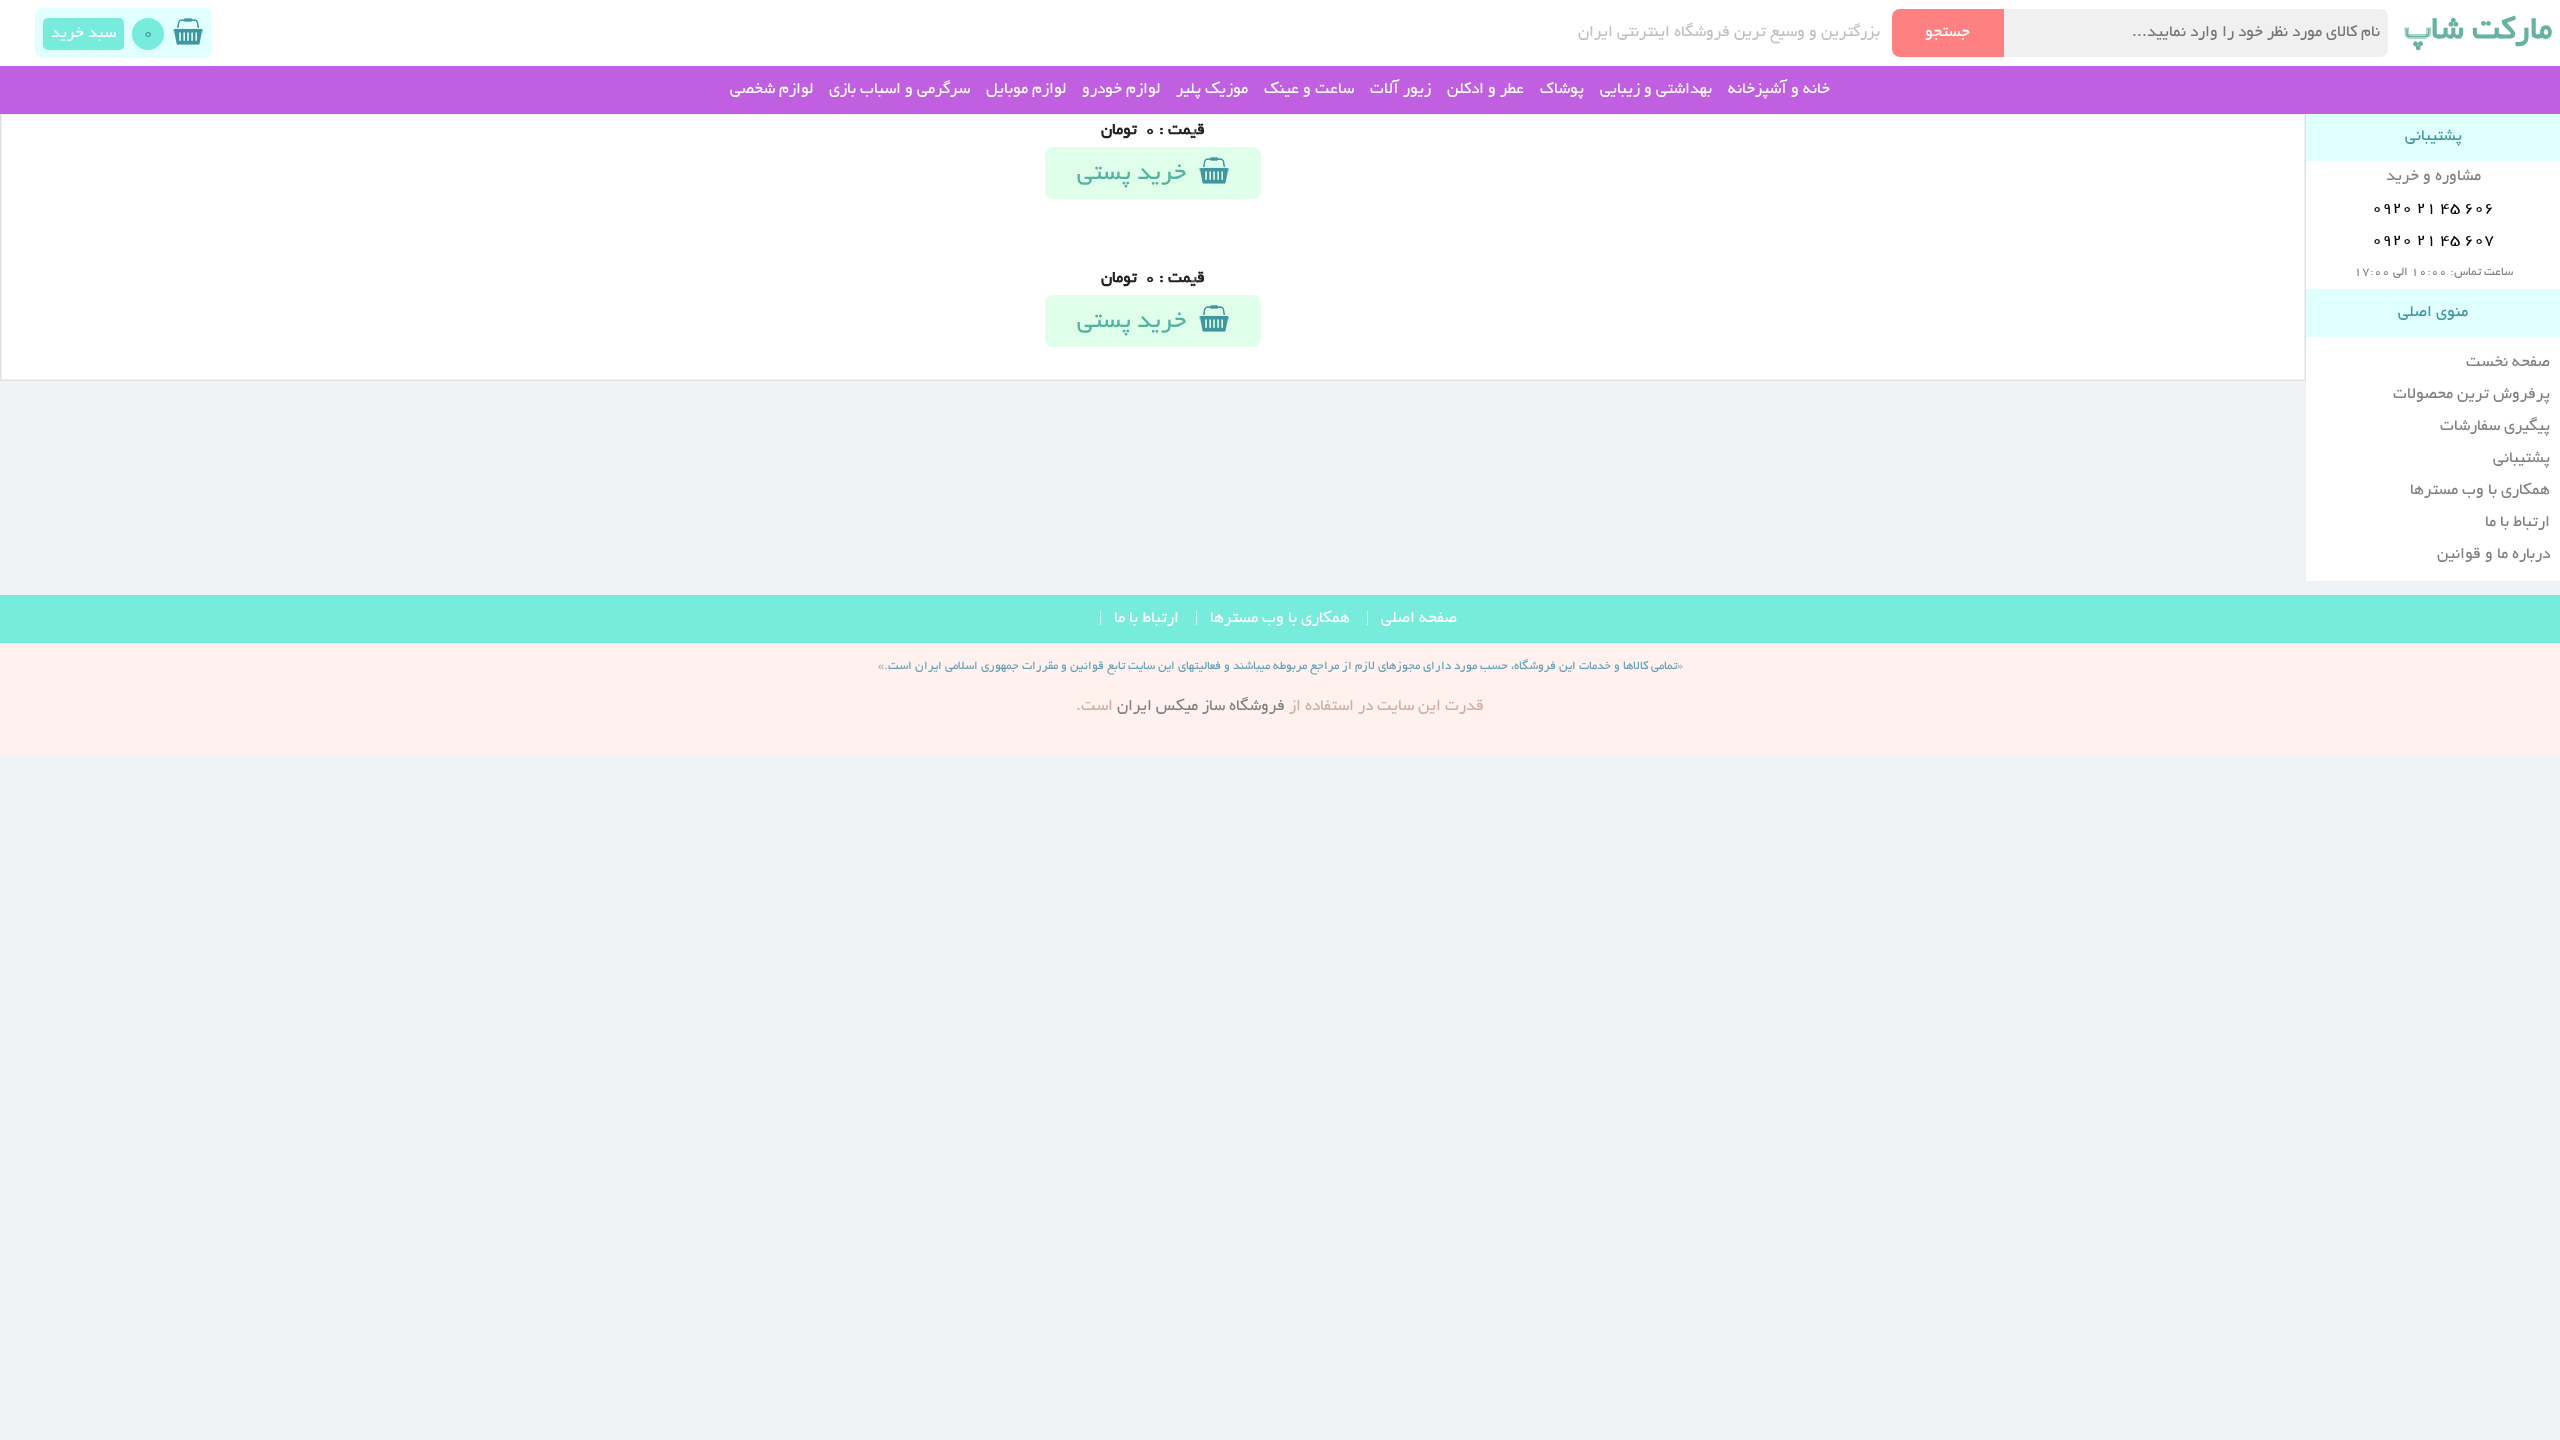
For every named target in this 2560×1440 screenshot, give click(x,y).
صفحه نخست (2508, 363)
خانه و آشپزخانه (1779, 90)
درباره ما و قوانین (2493, 555)
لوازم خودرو (1121, 90)
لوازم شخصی (771, 90)
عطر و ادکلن (1485, 90)
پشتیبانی (2521, 459)
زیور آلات (1400, 90)
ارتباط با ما (2517, 523)
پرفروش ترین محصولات (2471, 395)
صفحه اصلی (1419, 619)
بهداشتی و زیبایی (1656, 90)
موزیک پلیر (1212, 90)
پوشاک (1562, 90)
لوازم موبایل (1026, 90)
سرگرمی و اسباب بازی (899, 90)
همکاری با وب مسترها (2480, 491)
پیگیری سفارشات (2495, 427)
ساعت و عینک (1309, 90)
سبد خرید (83, 34)
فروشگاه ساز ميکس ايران (1201, 707)
